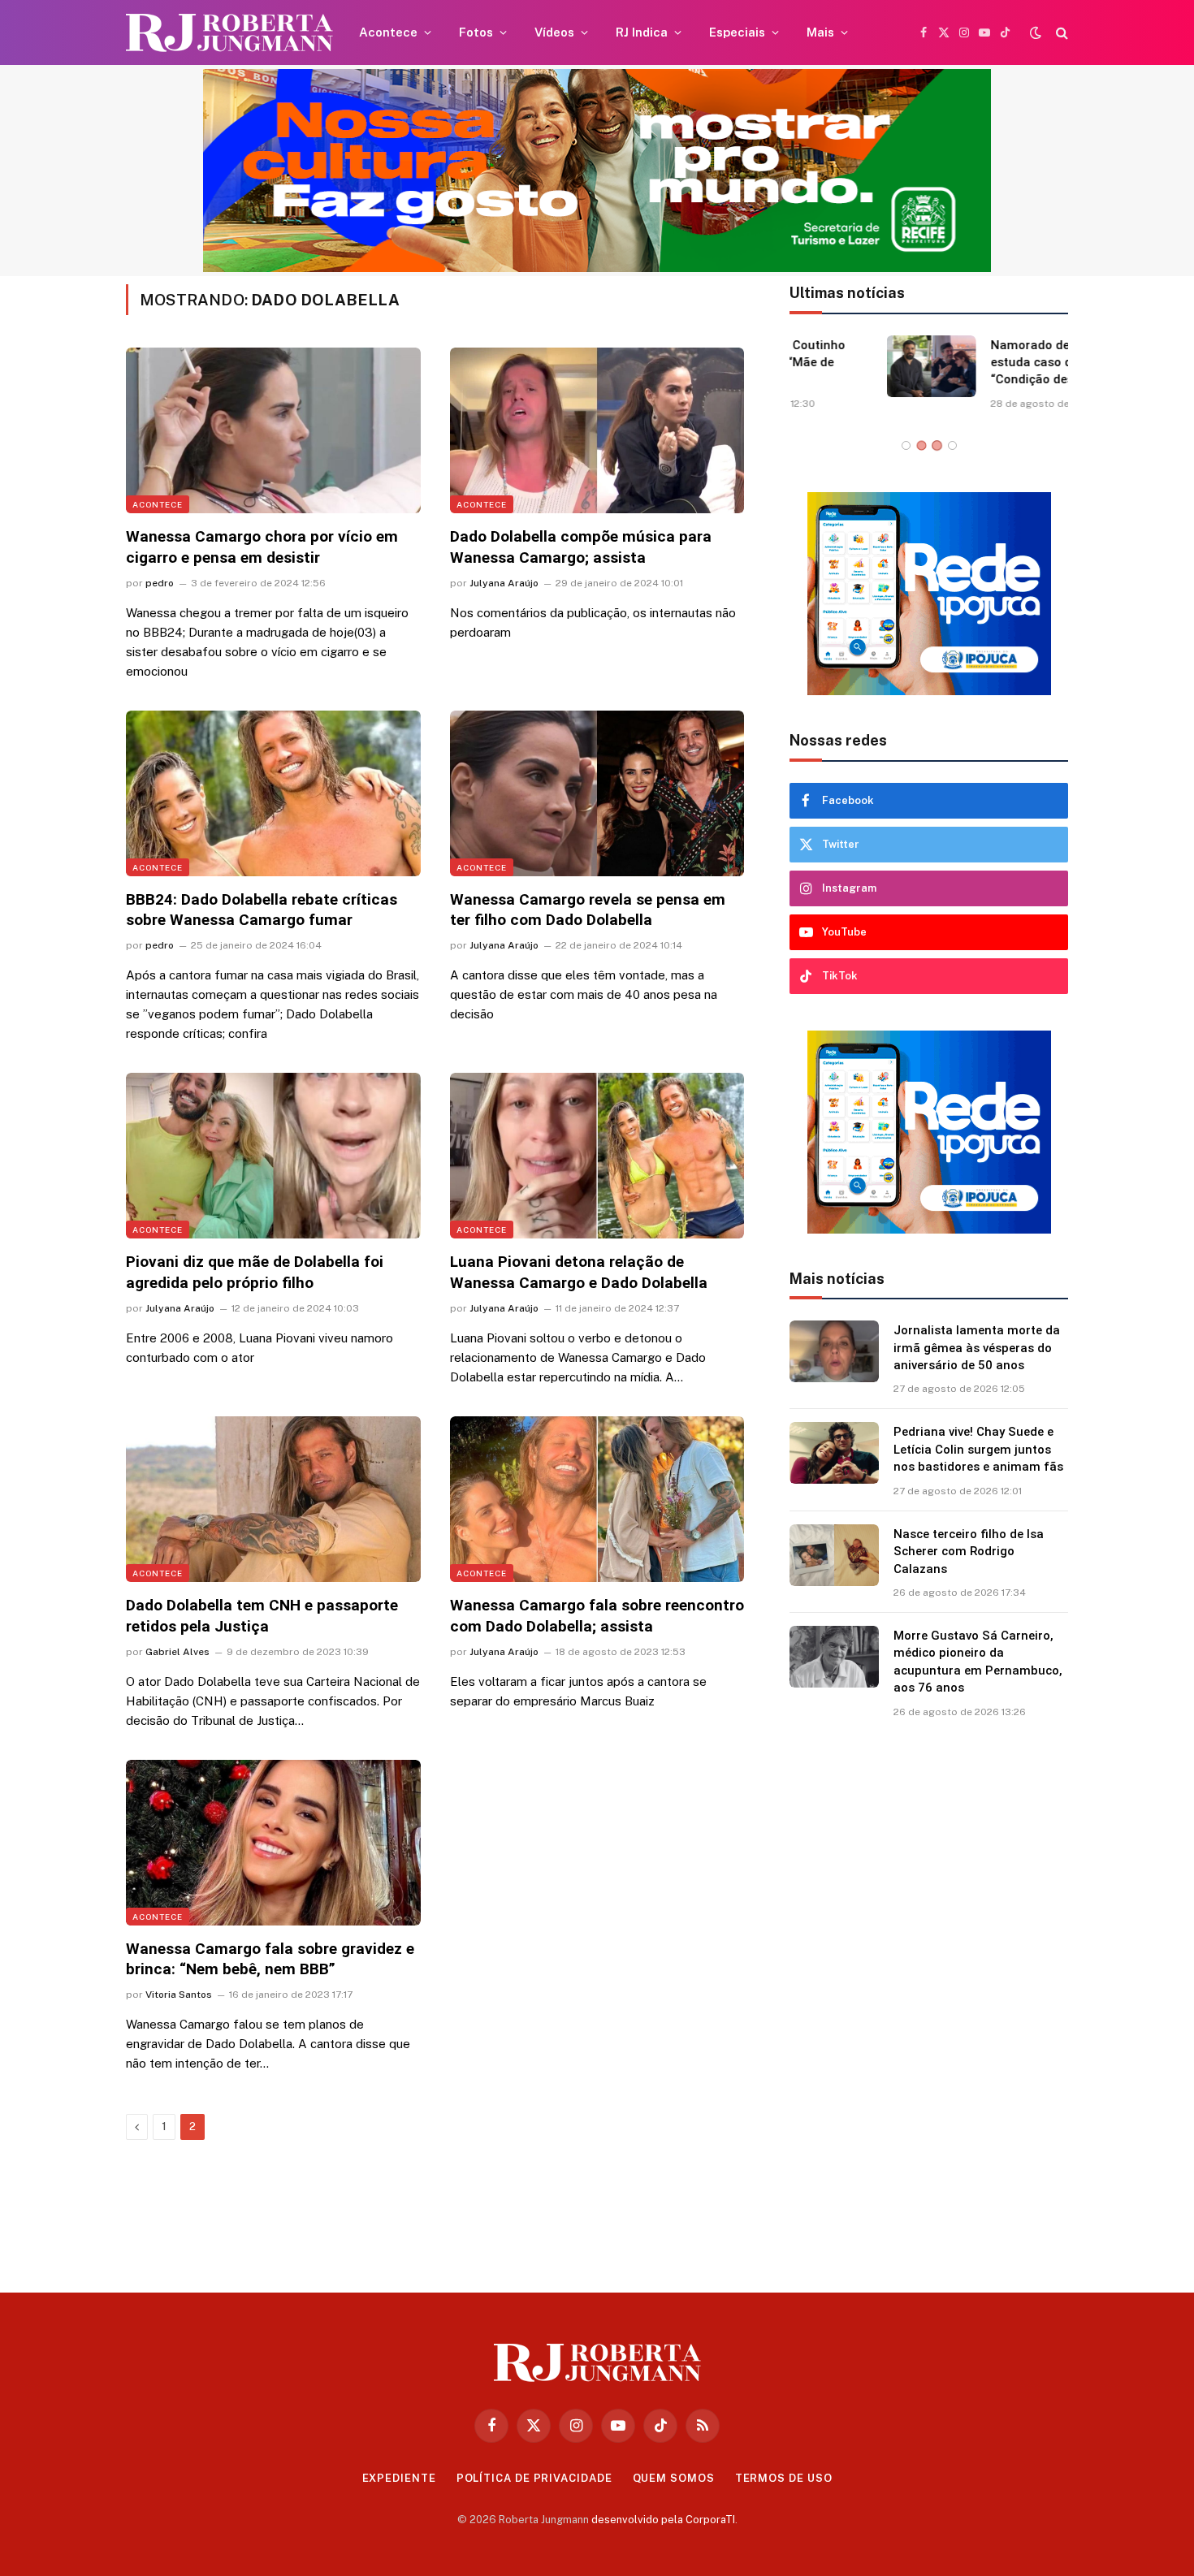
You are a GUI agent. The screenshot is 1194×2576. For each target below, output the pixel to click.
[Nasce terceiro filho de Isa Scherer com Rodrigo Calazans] (834, 1555)
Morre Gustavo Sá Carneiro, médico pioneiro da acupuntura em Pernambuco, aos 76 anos (978, 1662)
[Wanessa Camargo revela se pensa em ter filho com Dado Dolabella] (597, 793)
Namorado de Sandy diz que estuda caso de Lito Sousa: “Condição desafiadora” (975, 363)
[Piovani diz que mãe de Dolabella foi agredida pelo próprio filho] (273, 1156)
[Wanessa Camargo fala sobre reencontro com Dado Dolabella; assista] (597, 1499)
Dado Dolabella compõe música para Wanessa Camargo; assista (581, 547)
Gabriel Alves (177, 1652)
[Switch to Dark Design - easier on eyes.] (1036, 32)
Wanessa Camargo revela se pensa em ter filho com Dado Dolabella (588, 910)
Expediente (399, 2478)
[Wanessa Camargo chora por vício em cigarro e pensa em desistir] (273, 430)
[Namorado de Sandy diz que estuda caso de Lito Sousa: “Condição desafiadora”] (834, 366)
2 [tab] (921, 445)
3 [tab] (937, 445)
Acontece (388, 32)
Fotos (476, 32)
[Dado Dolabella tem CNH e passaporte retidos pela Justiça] (273, 1499)
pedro (160, 583)
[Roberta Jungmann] (229, 33)
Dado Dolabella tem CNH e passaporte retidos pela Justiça (262, 1616)
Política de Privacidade (534, 2478)
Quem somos (674, 2478)
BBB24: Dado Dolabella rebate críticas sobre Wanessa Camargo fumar (262, 910)
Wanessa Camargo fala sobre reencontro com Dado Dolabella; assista (597, 1616)
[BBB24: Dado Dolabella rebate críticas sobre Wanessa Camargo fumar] (273, 793)
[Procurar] (1060, 33)
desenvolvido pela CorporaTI (663, 2520)
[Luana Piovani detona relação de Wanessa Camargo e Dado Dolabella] (597, 1156)
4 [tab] (952, 445)
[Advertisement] (929, 1999)
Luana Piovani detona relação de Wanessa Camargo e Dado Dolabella (579, 1272)
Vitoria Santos (179, 1995)
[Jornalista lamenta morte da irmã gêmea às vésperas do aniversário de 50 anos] (834, 1351)
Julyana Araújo (504, 583)
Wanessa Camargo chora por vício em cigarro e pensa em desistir (262, 547)
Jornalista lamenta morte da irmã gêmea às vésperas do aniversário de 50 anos (977, 1348)
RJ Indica (642, 32)
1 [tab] (906, 445)
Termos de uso (784, 2478)
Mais (820, 32)
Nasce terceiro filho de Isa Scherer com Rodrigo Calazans (969, 1552)
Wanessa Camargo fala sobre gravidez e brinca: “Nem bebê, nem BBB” (270, 1959)
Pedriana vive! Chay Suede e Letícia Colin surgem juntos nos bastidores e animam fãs (978, 1449)
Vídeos (554, 32)
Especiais (737, 32)
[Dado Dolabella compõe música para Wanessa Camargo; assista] (597, 430)
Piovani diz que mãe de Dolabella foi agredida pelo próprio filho (255, 1272)
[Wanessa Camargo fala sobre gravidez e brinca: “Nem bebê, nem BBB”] (273, 1843)
